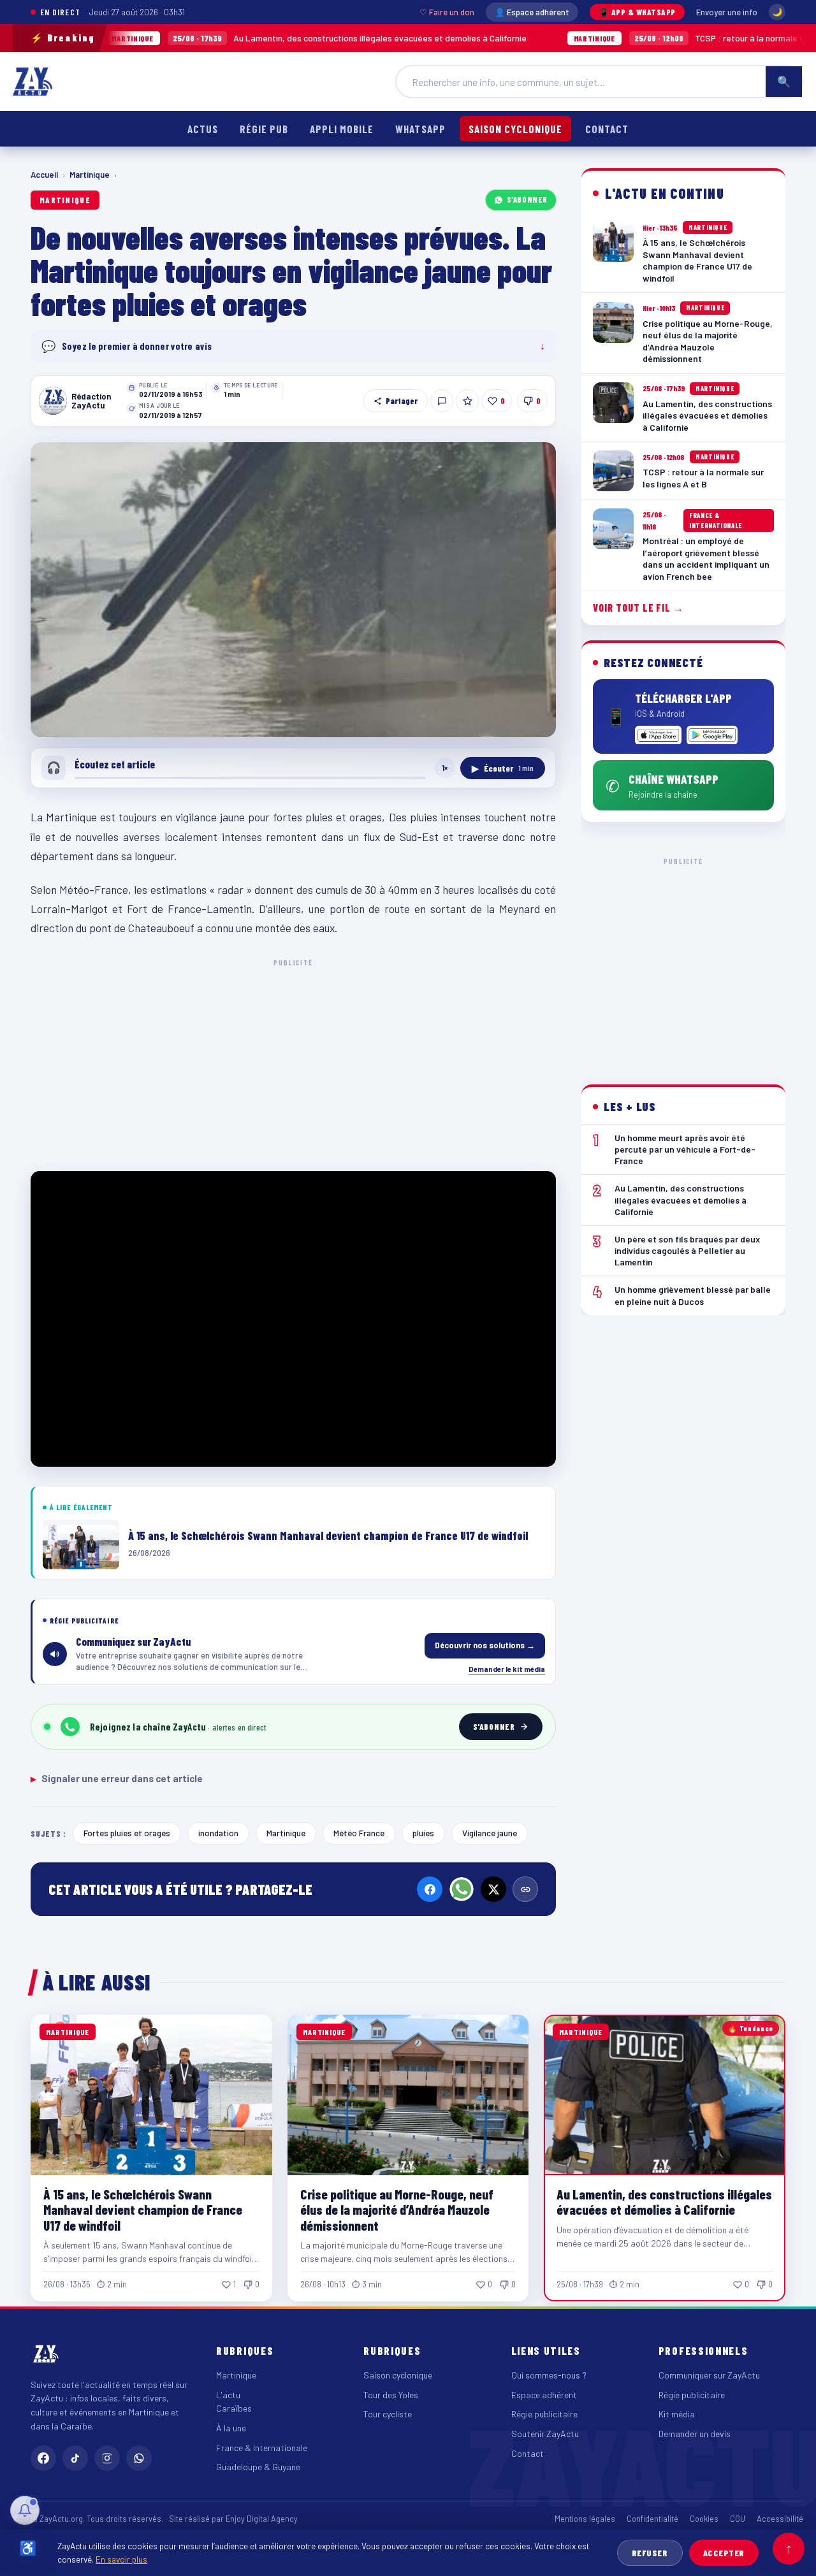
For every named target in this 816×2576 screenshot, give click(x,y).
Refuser (650, 2553)
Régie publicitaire (544, 2414)
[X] (493, 1889)
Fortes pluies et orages (127, 1833)
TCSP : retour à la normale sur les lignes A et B (645, 38)
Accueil (44, 175)
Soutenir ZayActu (545, 2434)
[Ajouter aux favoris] (467, 401)
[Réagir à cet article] (442, 401)
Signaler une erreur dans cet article (117, 1778)
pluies (423, 1833)
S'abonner (527, 199)
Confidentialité (652, 2519)
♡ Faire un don (447, 12)
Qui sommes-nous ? (549, 2375)
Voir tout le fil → (638, 608)
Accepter (724, 2553)
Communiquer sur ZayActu (709, 2375)
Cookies (704, 2519)
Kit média (677, 2414)
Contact (607, 129)
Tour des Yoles (391, 2395)
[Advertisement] (293, 1063)
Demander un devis (695, 2434)
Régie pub (264, 129)
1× (445, 768)
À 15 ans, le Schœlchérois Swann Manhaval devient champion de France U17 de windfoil (143, 2209)
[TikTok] (75, 2458)
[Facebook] (430, 1889)
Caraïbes (234, 2408)
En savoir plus (121, 2559)
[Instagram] (107, 2458)
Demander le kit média (507, 1669)
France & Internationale (262, 2448)
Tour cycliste (388, 2414)
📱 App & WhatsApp (637, 12)
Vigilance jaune (490, 1833)
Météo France (359, 1833)
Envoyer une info (727, 12)
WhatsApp (420, 129)
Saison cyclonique (515, 129)
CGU (738, 2519)
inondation (218, 1833)
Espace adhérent (544, 2395)
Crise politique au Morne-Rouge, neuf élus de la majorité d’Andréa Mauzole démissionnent (397, 2209)
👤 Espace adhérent (532, 12)
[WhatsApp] (462, 1889)
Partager (402, 401)
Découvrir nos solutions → (485, 1645)
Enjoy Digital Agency (262, 2519)
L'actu (228, 2395)
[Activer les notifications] (25, 2510)
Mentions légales (585, 2519)
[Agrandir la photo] (293, 590)
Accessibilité (780, 2519)
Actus (203, 129)
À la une (231, 2428)
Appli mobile (342, 129)
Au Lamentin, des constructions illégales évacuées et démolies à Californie (240, 38)
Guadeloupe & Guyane (258, 2467)
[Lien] (525, 1889)
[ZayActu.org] (33, 82)
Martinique (90, 175)
